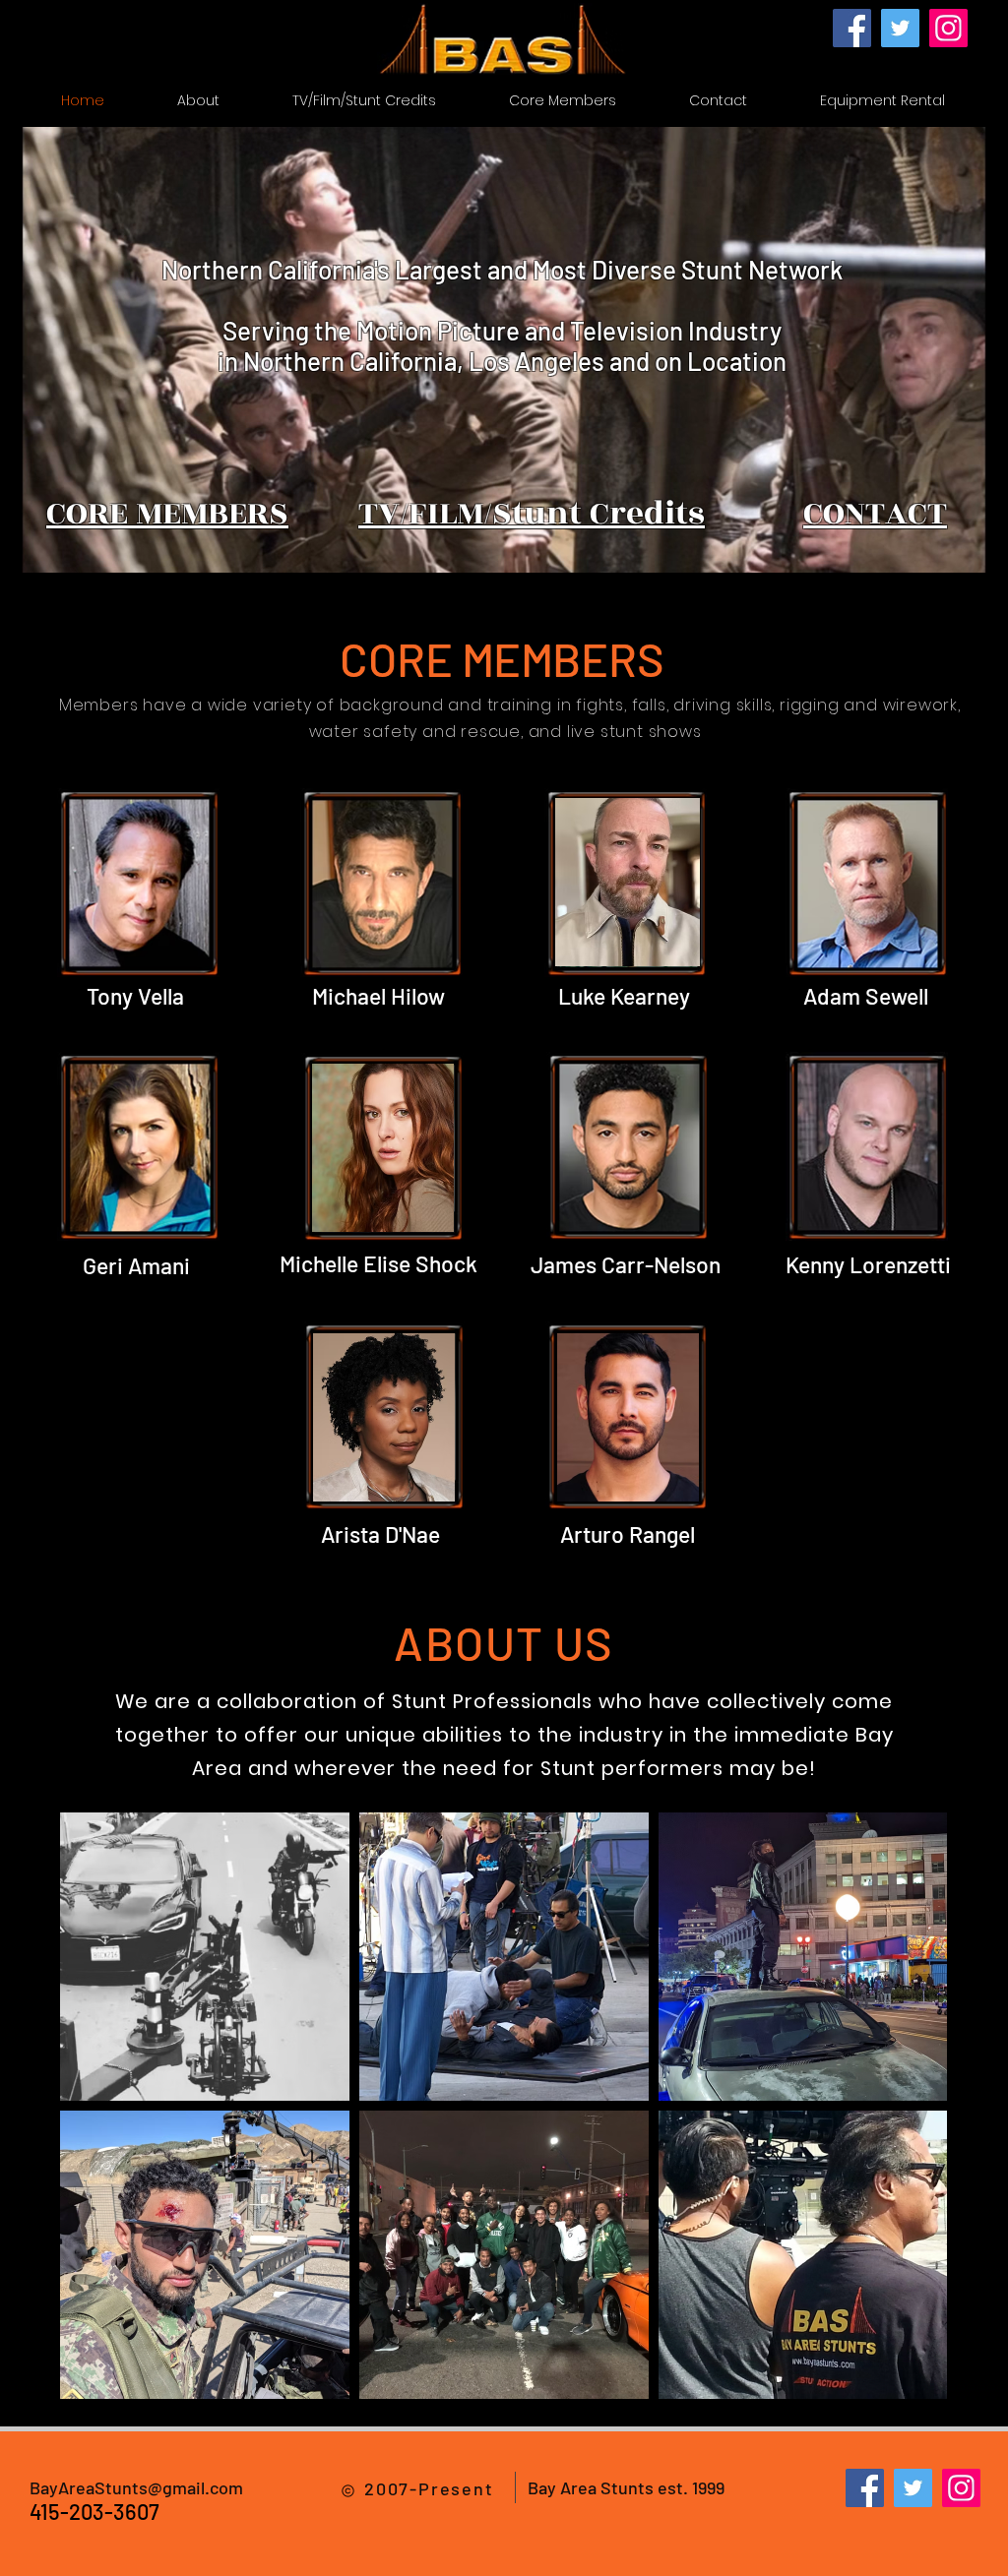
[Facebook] (852, 28)
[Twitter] (900, 28)
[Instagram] (948, 28)
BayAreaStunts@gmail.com (136, 2487)
